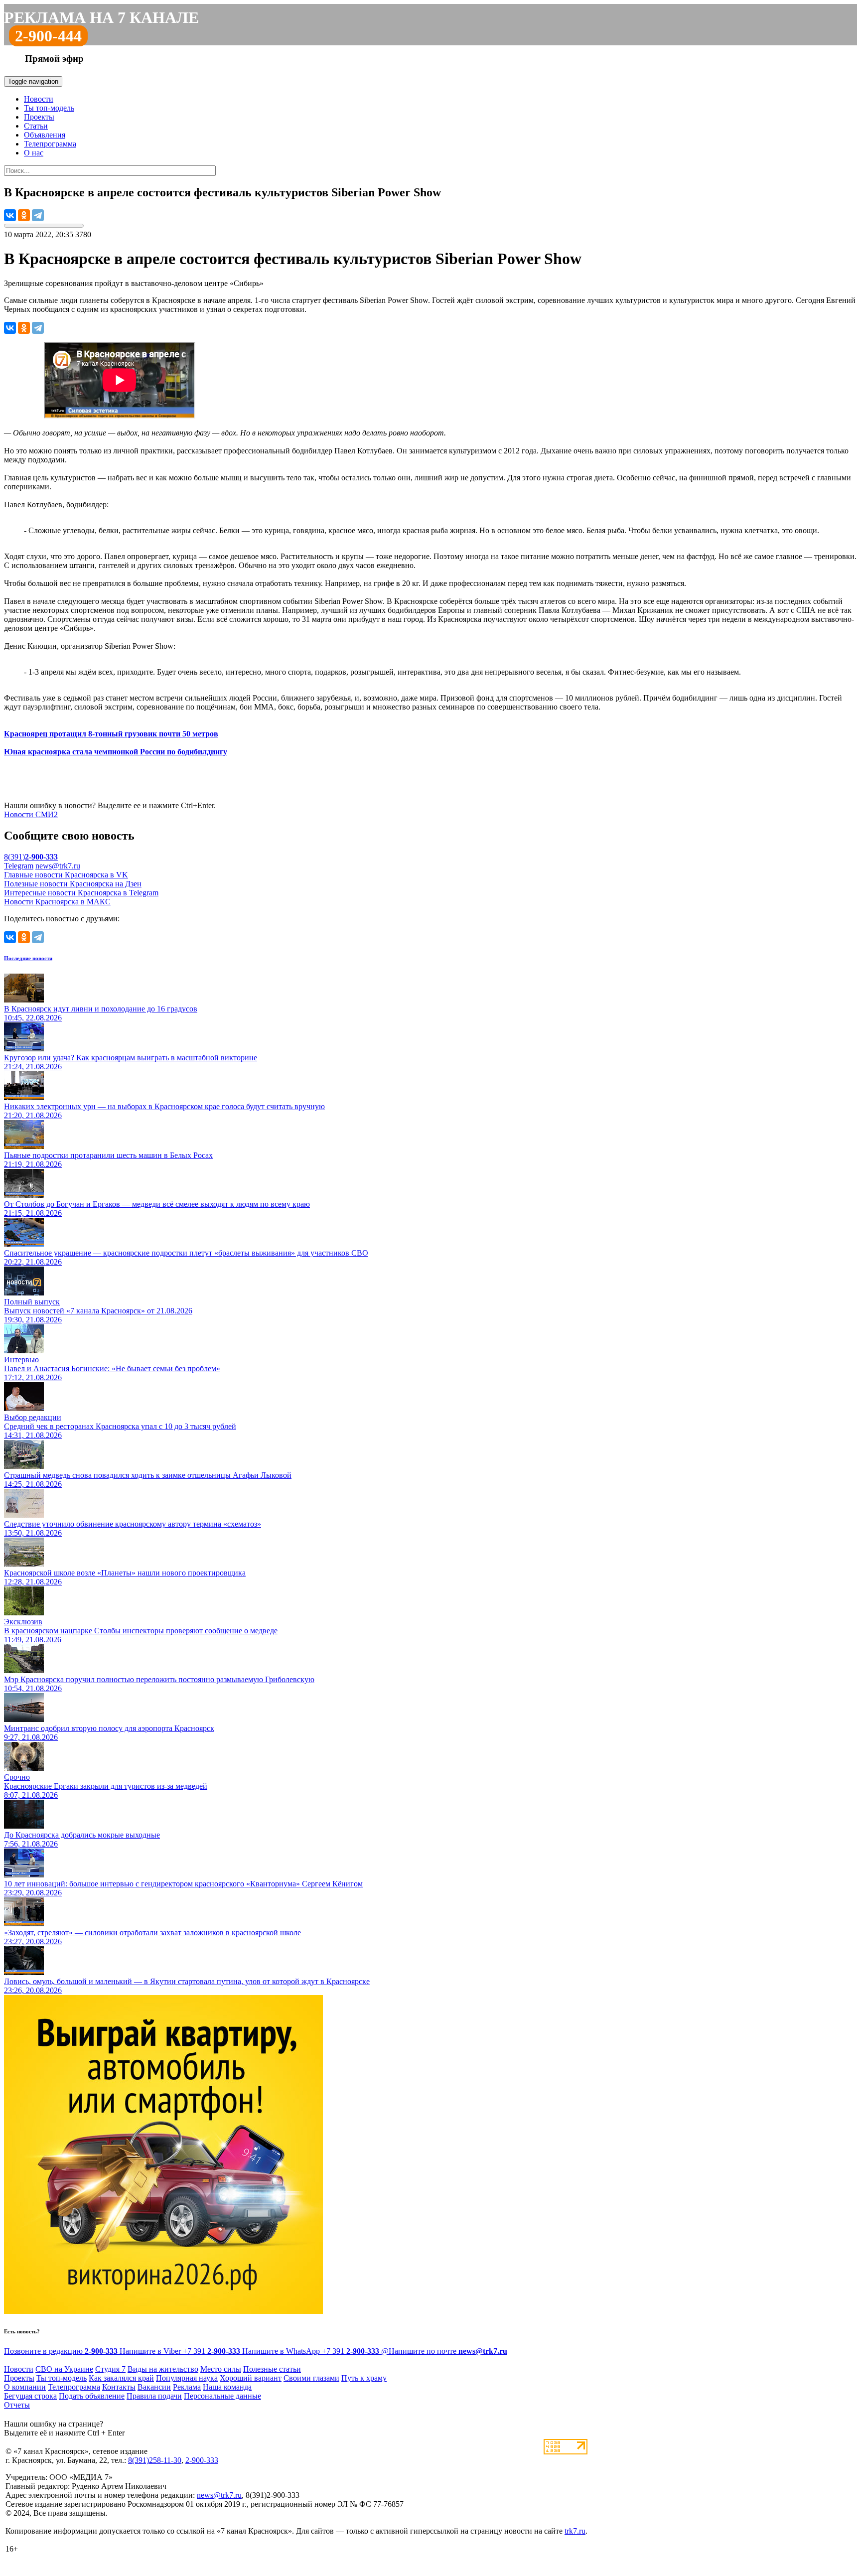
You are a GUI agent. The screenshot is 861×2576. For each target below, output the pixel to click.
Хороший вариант (251, 2378)
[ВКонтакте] (10, 215)
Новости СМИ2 (31, 814)
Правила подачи (154, 2396)
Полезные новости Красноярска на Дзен (73, 884)
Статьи (36, 126)
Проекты (39, 117)
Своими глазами (311, 2378)
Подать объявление (92, 2396)
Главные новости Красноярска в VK (66, 875)
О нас (34, 153)
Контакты (119, 2387)
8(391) (31, 857)
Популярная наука (187, 2378)
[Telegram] (38, 215)
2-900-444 (48, 36)
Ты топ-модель (49, 108)
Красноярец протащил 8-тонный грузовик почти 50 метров (111, 734)
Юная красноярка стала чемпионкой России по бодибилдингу (116, 752)
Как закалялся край (121, 2378)
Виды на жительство (163, 2369)
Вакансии (154, 2387)
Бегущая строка (30, 2396)
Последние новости (28, 958)
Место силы (221, 2369)
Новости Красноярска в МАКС (57, 902)
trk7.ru (575, 2531)
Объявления (45, 135)
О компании (25, 2387)
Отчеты (17, 2405)
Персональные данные (222, 2396)
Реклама (187, 2387)
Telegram (19, 866)
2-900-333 (202, 2460)
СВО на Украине (64, 2369)
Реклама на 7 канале (101, 17)
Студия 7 (110, 2369)
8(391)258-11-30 (155, 2460)
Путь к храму (364, 2378)
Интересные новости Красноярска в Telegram (81, 893)
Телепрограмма (50, 144)
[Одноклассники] (24, 215)
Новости (39, 99)
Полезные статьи (272, 2369)
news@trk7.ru (58, 866)
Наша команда (227, 2387)
